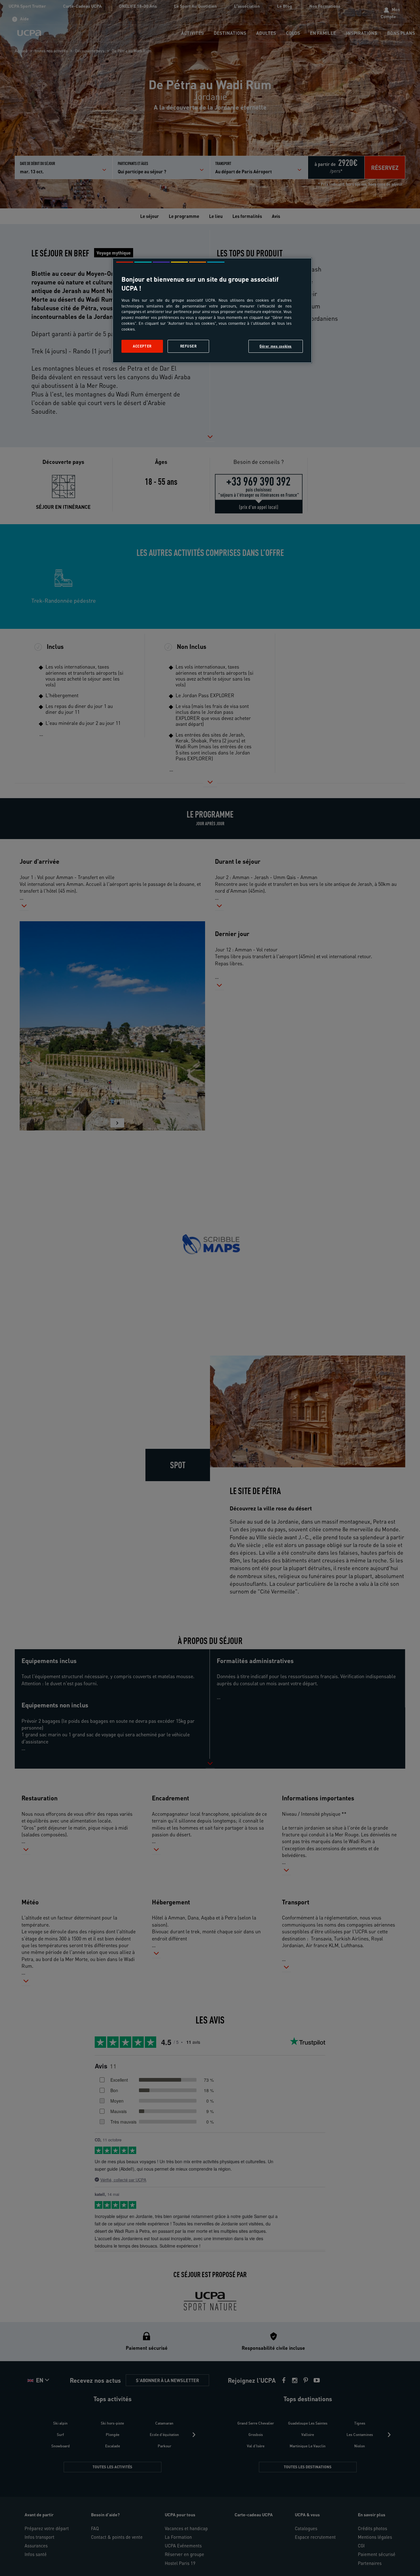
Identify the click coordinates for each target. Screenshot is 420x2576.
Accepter (142, 346)
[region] (212, 310)
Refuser (188, 346)
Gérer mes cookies (276, 346)
